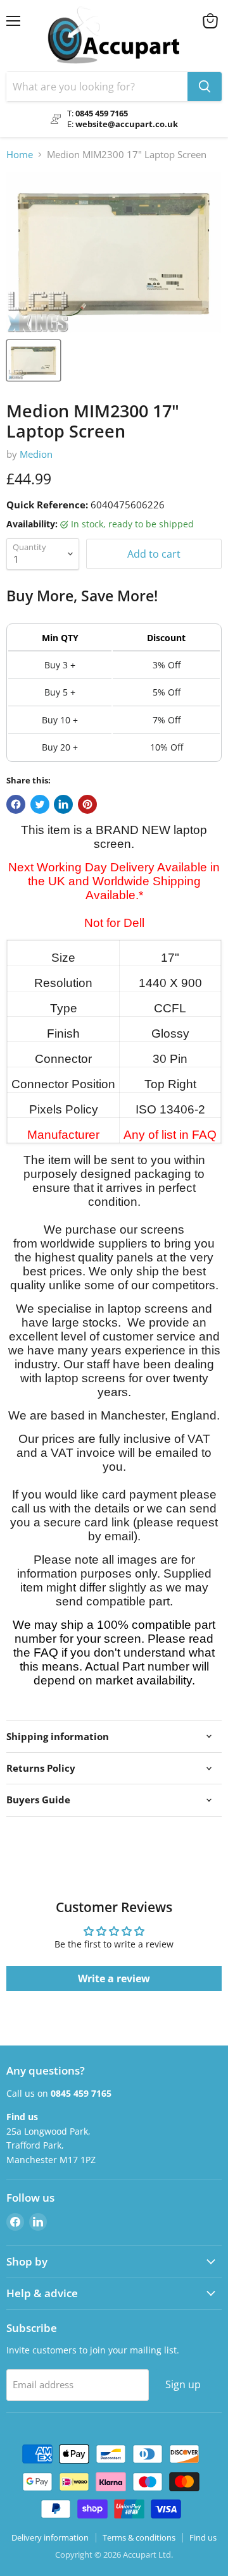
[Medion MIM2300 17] (34, 360)
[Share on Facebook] (16, 804)
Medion (36, 454)
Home (20, 155)
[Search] (205, 87)
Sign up (183, 2384)
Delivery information (50, 2537)
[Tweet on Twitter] (40, 804)
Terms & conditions (139, 2537)
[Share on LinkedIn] (63, 804)
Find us (203, 2537)
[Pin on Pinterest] (87, 804)
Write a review (114, 1978)
